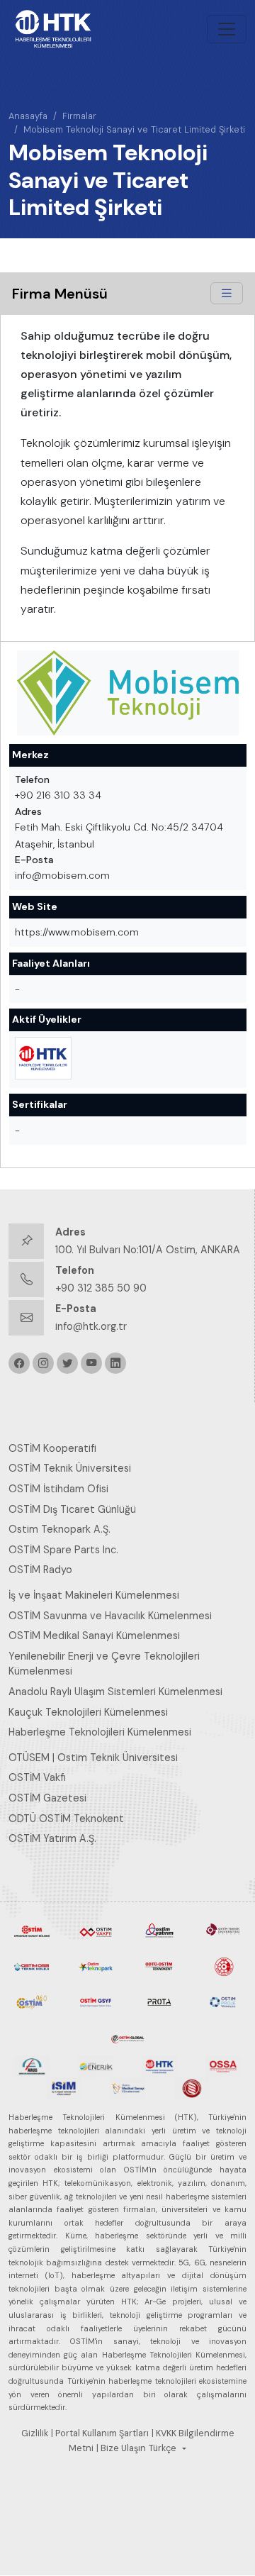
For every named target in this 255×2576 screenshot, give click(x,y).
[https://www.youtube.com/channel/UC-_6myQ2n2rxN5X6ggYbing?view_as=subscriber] (91, 1363)
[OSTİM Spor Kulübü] (223, 1965)
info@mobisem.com (62, 875)
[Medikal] (127, 2087)
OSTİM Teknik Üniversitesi (70, 1468)
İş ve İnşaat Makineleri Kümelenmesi (94, 1595)
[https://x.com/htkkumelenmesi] (67, 1363)
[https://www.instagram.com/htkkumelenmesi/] (43, 1363)
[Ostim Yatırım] (159, 1930)
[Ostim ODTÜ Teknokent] (159, 1965)
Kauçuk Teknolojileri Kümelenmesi (88, 1712)
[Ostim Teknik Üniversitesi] (223, 1930)
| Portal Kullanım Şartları (100, 2433)
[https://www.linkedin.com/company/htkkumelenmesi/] (115, 1363)
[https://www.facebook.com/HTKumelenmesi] (19, 1363)
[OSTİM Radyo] (32, 2001)
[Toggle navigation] (227, 29)
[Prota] (159, 2001)
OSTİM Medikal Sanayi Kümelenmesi (94, 1636)
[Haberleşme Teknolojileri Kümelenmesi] (43, 1058)
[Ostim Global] (127, 2036)
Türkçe (163, 2448)
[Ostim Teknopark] (96, 1965)
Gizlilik (35, 2433)
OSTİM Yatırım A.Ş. (52, 1838)
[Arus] (32, 2065)
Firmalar (79, 116)
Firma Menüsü (60, 294)
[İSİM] (64, 2087)
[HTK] (159, 2065)
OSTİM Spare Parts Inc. (63, 1550)
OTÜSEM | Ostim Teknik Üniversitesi (93, 1758)
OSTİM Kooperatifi (52, 1448)
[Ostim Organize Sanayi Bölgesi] (32, 1930)
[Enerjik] (96, 2065)
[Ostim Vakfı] (96, 1930)
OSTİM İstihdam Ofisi (58, 1489)
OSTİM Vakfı (37, 1777)
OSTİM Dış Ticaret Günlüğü (72, 1509)
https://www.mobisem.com (77, 932)
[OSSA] (223, 2065)
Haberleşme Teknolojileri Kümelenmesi (100, 1732)
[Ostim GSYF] (96, 2001)
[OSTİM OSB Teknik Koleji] (32, 1965)
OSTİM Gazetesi (47, 1798)
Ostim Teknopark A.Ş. (59, 1529)
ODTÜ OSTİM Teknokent (66, 1819)
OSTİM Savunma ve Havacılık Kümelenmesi (110, 1616)
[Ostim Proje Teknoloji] (223, 2001)
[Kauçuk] (191, 2087)
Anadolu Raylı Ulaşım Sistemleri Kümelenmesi (115, 1692)
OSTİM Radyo (40, 1570)
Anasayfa (28, 116)
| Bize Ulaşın (121, 2448)
